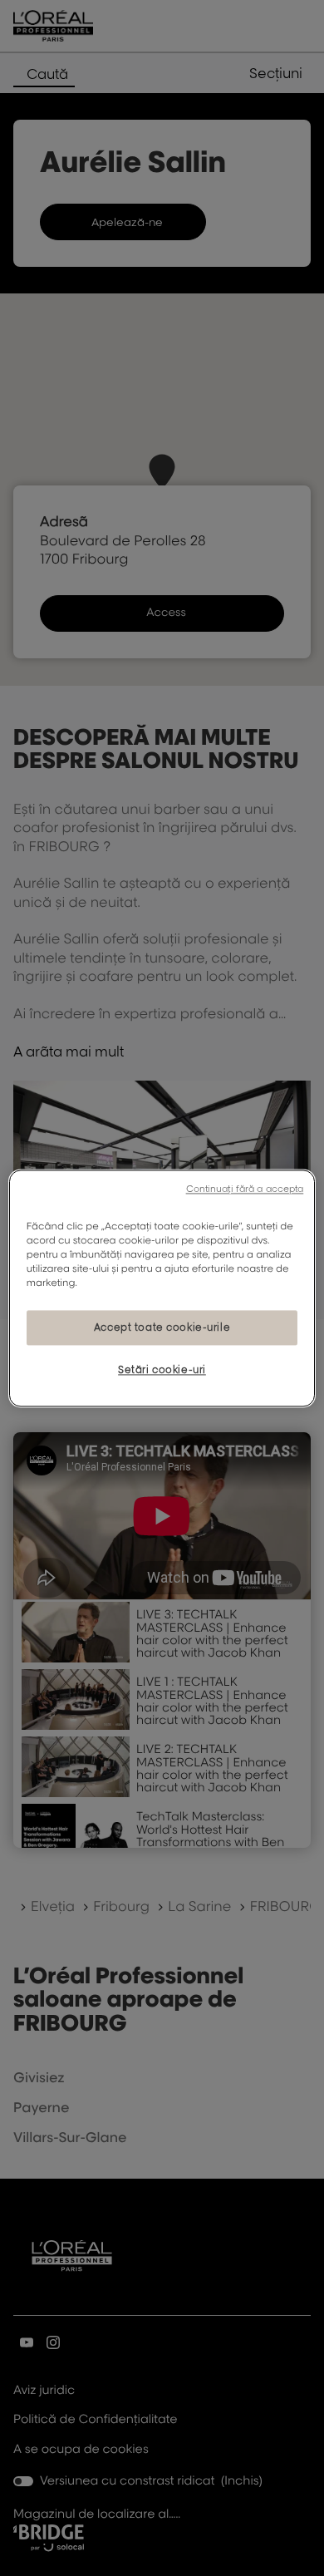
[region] (162, 1288)
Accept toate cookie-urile (162, 1327)
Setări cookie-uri (162, 1369)
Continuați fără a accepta (245, 1189)
